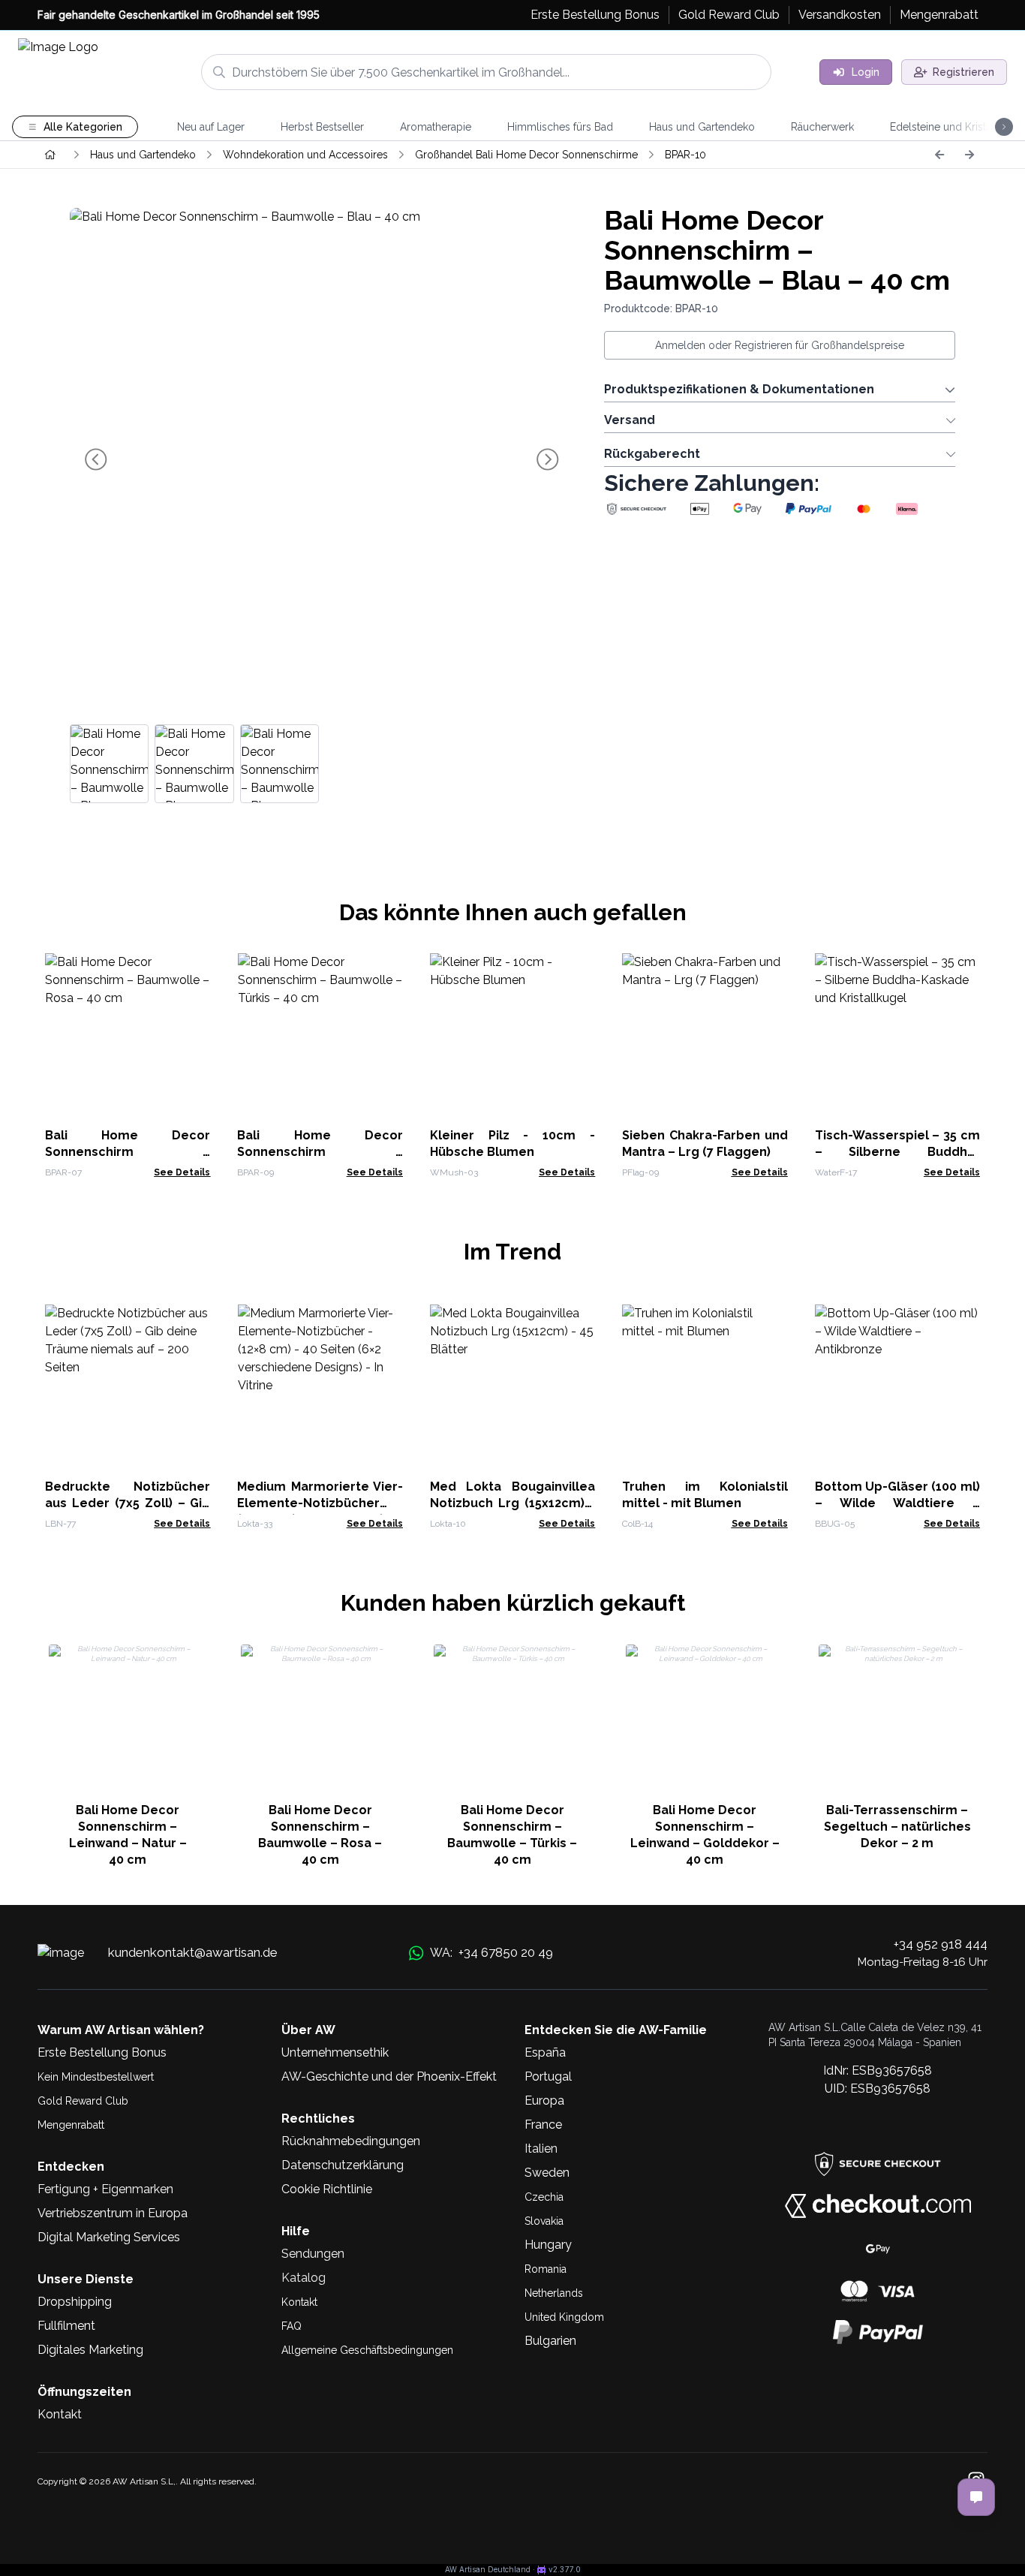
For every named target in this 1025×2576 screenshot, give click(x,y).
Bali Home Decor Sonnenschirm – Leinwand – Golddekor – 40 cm (705, 1835)
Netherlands (554, 2293)
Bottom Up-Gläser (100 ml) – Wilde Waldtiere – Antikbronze (897, 1503)
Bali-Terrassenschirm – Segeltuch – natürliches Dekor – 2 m (897, 1827)
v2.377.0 (565, 2569)
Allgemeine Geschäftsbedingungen (367, 2350)
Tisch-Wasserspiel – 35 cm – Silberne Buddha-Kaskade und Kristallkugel (897, 1152)
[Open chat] (976, 2497)
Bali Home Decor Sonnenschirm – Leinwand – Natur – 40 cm (128, 1835)
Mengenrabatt (71, 2125)
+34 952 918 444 (941, 1944)
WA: (491, 1952)
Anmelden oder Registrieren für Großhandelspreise (780, 345)
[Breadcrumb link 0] (50, 155)
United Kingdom (564, 2317)
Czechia (544, 2197)
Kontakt (299, 2302)
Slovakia (544, 2221)
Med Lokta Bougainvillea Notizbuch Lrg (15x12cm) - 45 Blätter (512, 1503)
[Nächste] (969, 155)
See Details (182, 1172)
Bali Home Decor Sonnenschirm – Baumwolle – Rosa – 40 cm (128, 1152)
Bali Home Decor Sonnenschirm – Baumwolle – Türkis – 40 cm (512, 1835)
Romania (546, 2269)
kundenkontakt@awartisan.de (193, 1952)
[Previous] (939, 155)
